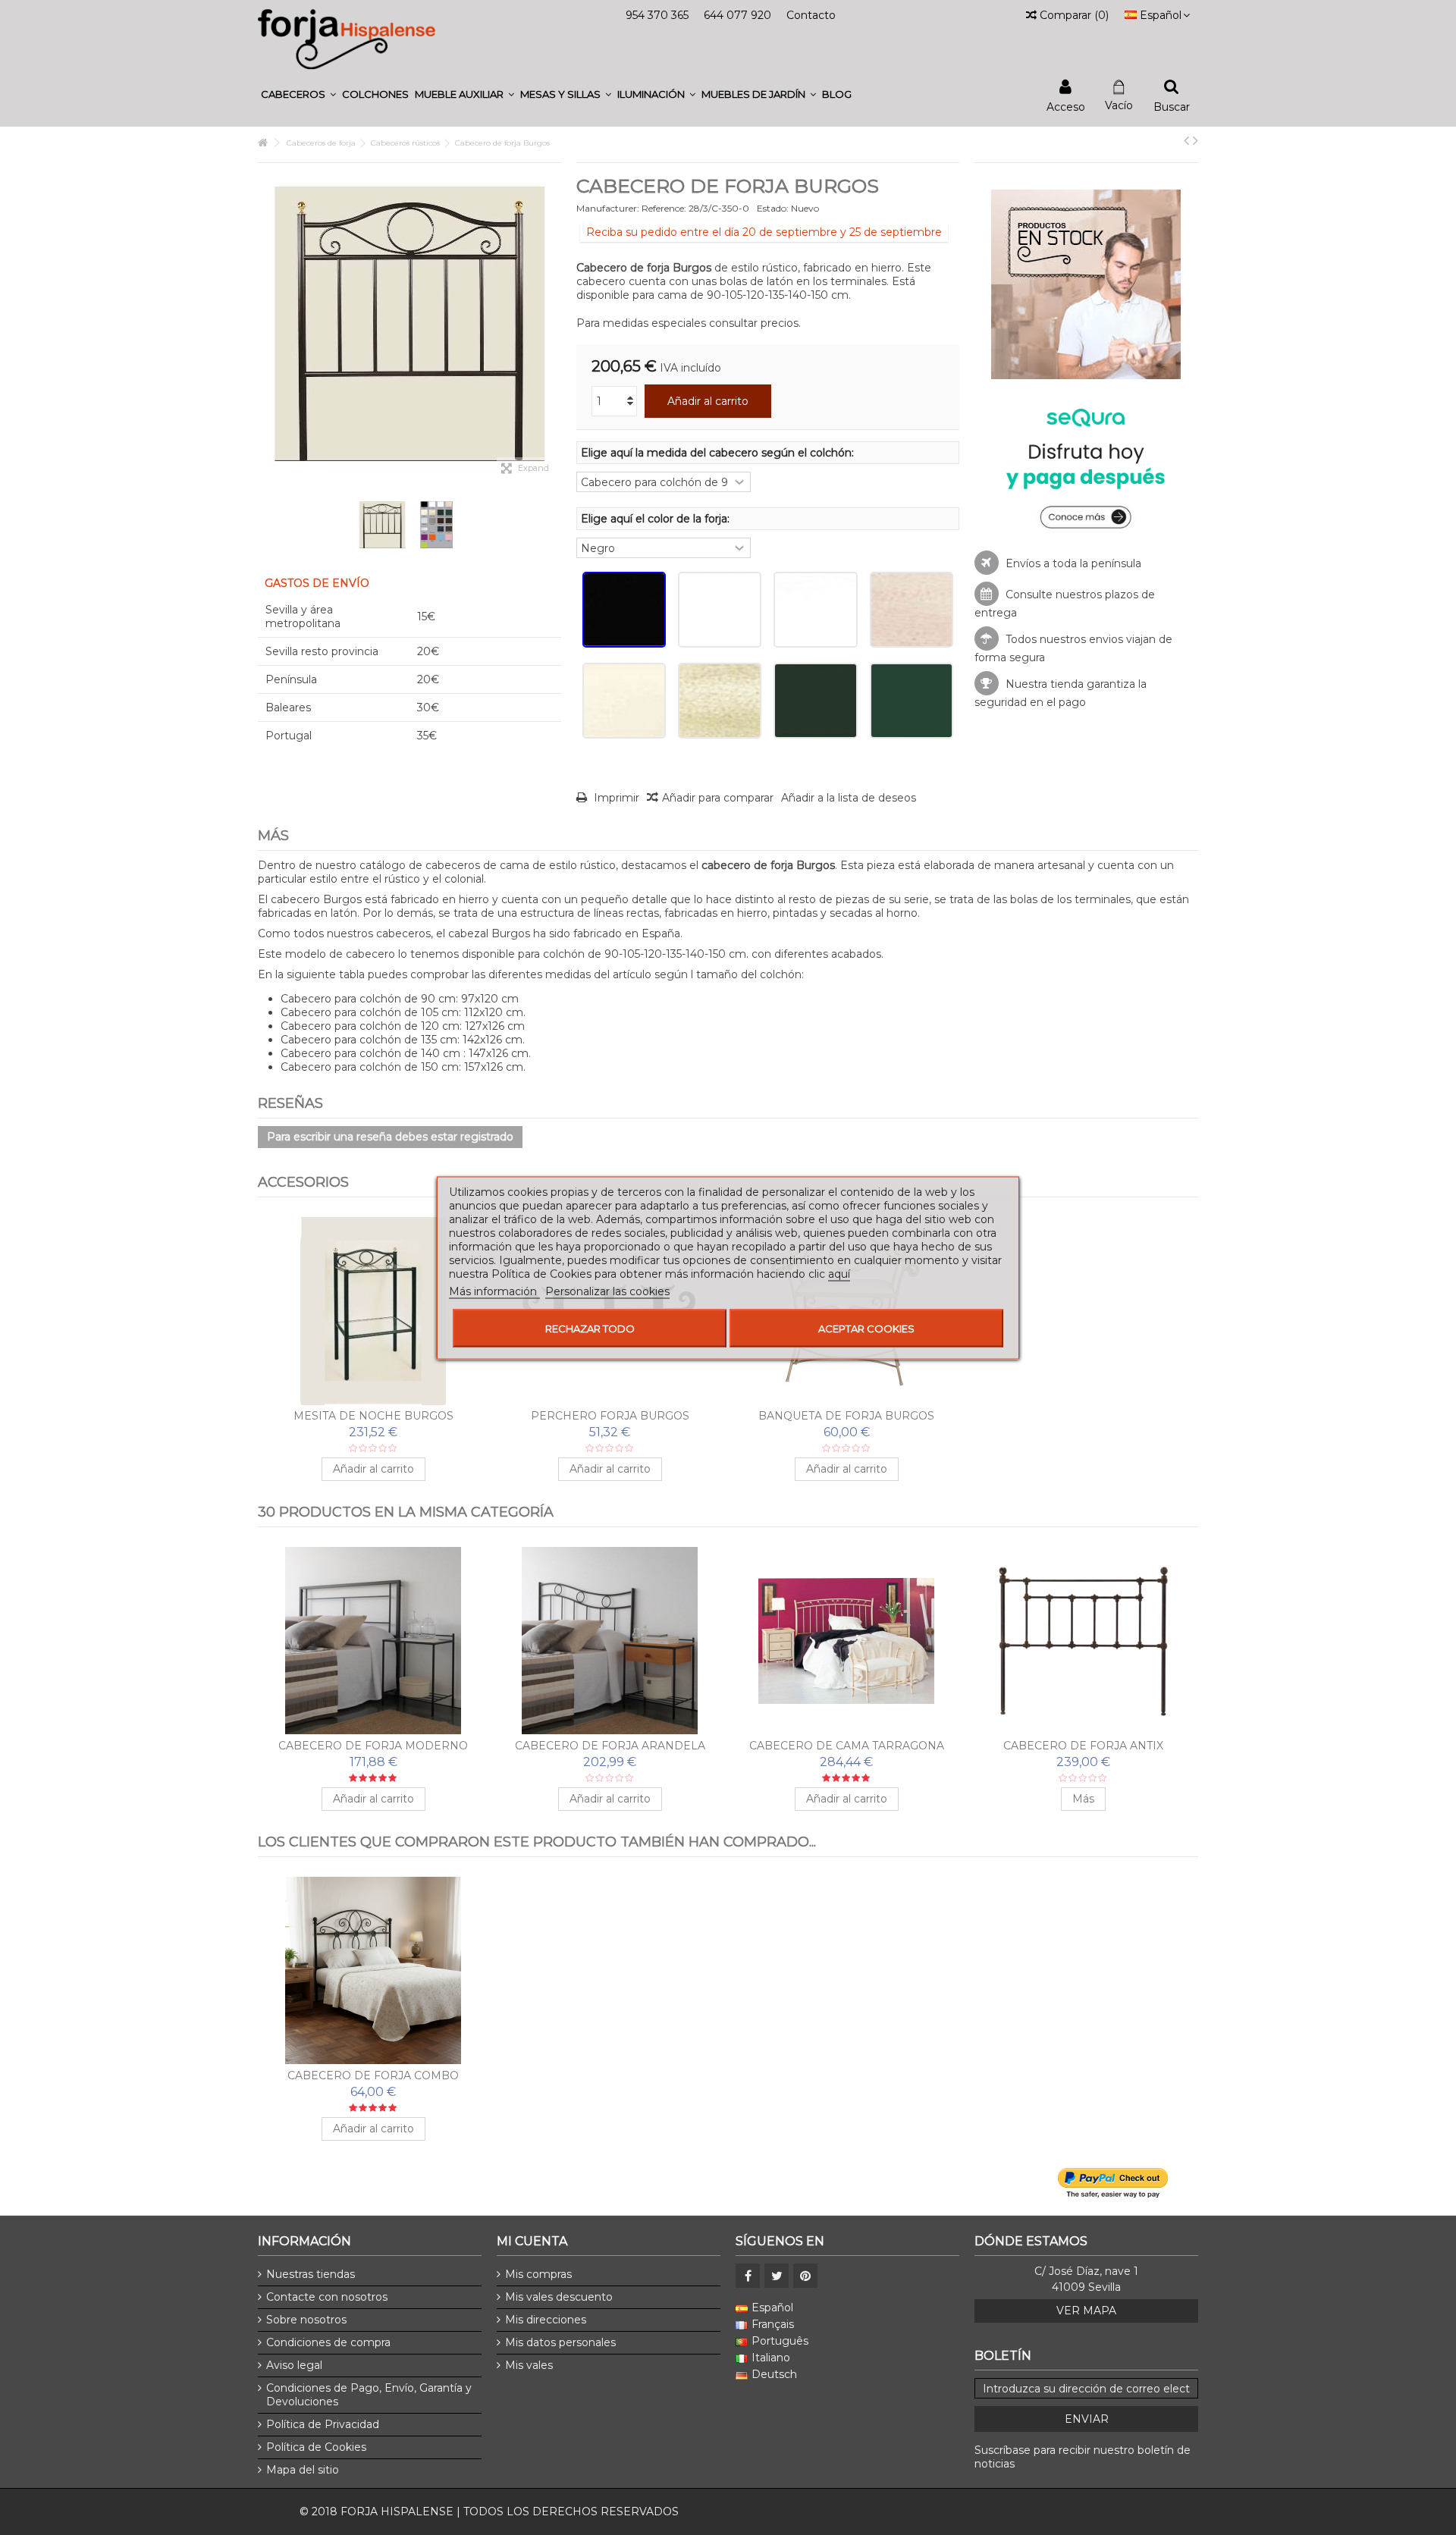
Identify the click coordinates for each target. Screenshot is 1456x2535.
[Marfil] (624, 701)
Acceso (1066, 106)
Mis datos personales (560, 2342)
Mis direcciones (546, 2320)
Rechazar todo (590, 1328)
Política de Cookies (316, 2447)
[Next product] (1196, 140)
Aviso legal (294, 2365)
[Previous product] (1186, 140)
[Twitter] (777, 2276)
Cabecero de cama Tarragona (847, 1746)
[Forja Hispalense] (347, 39)
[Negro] (624, 610)
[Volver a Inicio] (262, 143)
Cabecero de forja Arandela (610, 1746)
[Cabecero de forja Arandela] (610, 1641)
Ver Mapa (1086, 2311)
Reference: (664, 208)
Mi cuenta (532, 2241)
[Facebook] (748, 2276)
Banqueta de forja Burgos (846, 1416)
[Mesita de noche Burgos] (373, 1311)
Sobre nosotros (306, 2320)
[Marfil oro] (720, 701)
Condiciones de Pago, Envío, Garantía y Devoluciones (369, 2395)
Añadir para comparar (718, 798)
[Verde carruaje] (815, 701)
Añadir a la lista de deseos (849, 798)
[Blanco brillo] (720, 610)
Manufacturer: (608, 208)
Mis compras (538, 2274)
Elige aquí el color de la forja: (657, 519)
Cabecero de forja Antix (1083, 1746)
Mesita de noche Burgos (373, 1416)
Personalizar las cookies (607, 1291)
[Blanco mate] (815, 610)
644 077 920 (737, 15)
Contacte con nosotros (327, 2297)
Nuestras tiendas (311, 2274)
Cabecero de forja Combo (373, 2075)
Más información (494, 1291)
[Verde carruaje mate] (912, 701)
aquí (839, 1273)
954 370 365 (657, 15)
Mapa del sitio (303, 2470)
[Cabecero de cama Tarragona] (846, 1641)
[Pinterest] (805, 2276)
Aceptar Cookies (866, 1328)
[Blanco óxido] (912, 610)
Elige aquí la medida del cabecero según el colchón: (719, 453)
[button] (298, 94)
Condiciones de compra (328, 2342)
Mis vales (529, 2365)
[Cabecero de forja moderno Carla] (373, 1641)
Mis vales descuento (559, 2297)
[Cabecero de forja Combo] (373, 1971)
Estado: (773, 208)
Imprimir (615, 798)
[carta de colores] (437, 525)
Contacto (811, 15)
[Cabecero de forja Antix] (1083, 1641)
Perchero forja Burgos (610, 1416)
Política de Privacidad (323, 2424)
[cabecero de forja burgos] (382, 525)
